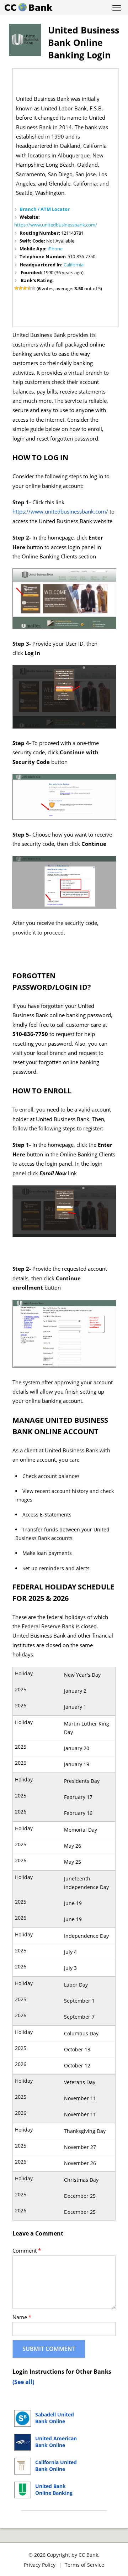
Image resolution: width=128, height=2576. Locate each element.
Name (22, 2317)
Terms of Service (84, 2565)
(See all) (23, 2382)
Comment (27, 2251)
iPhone (55, 249)
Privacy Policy (40, 2565)
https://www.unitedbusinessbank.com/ (56, 225)
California (74, 265)
